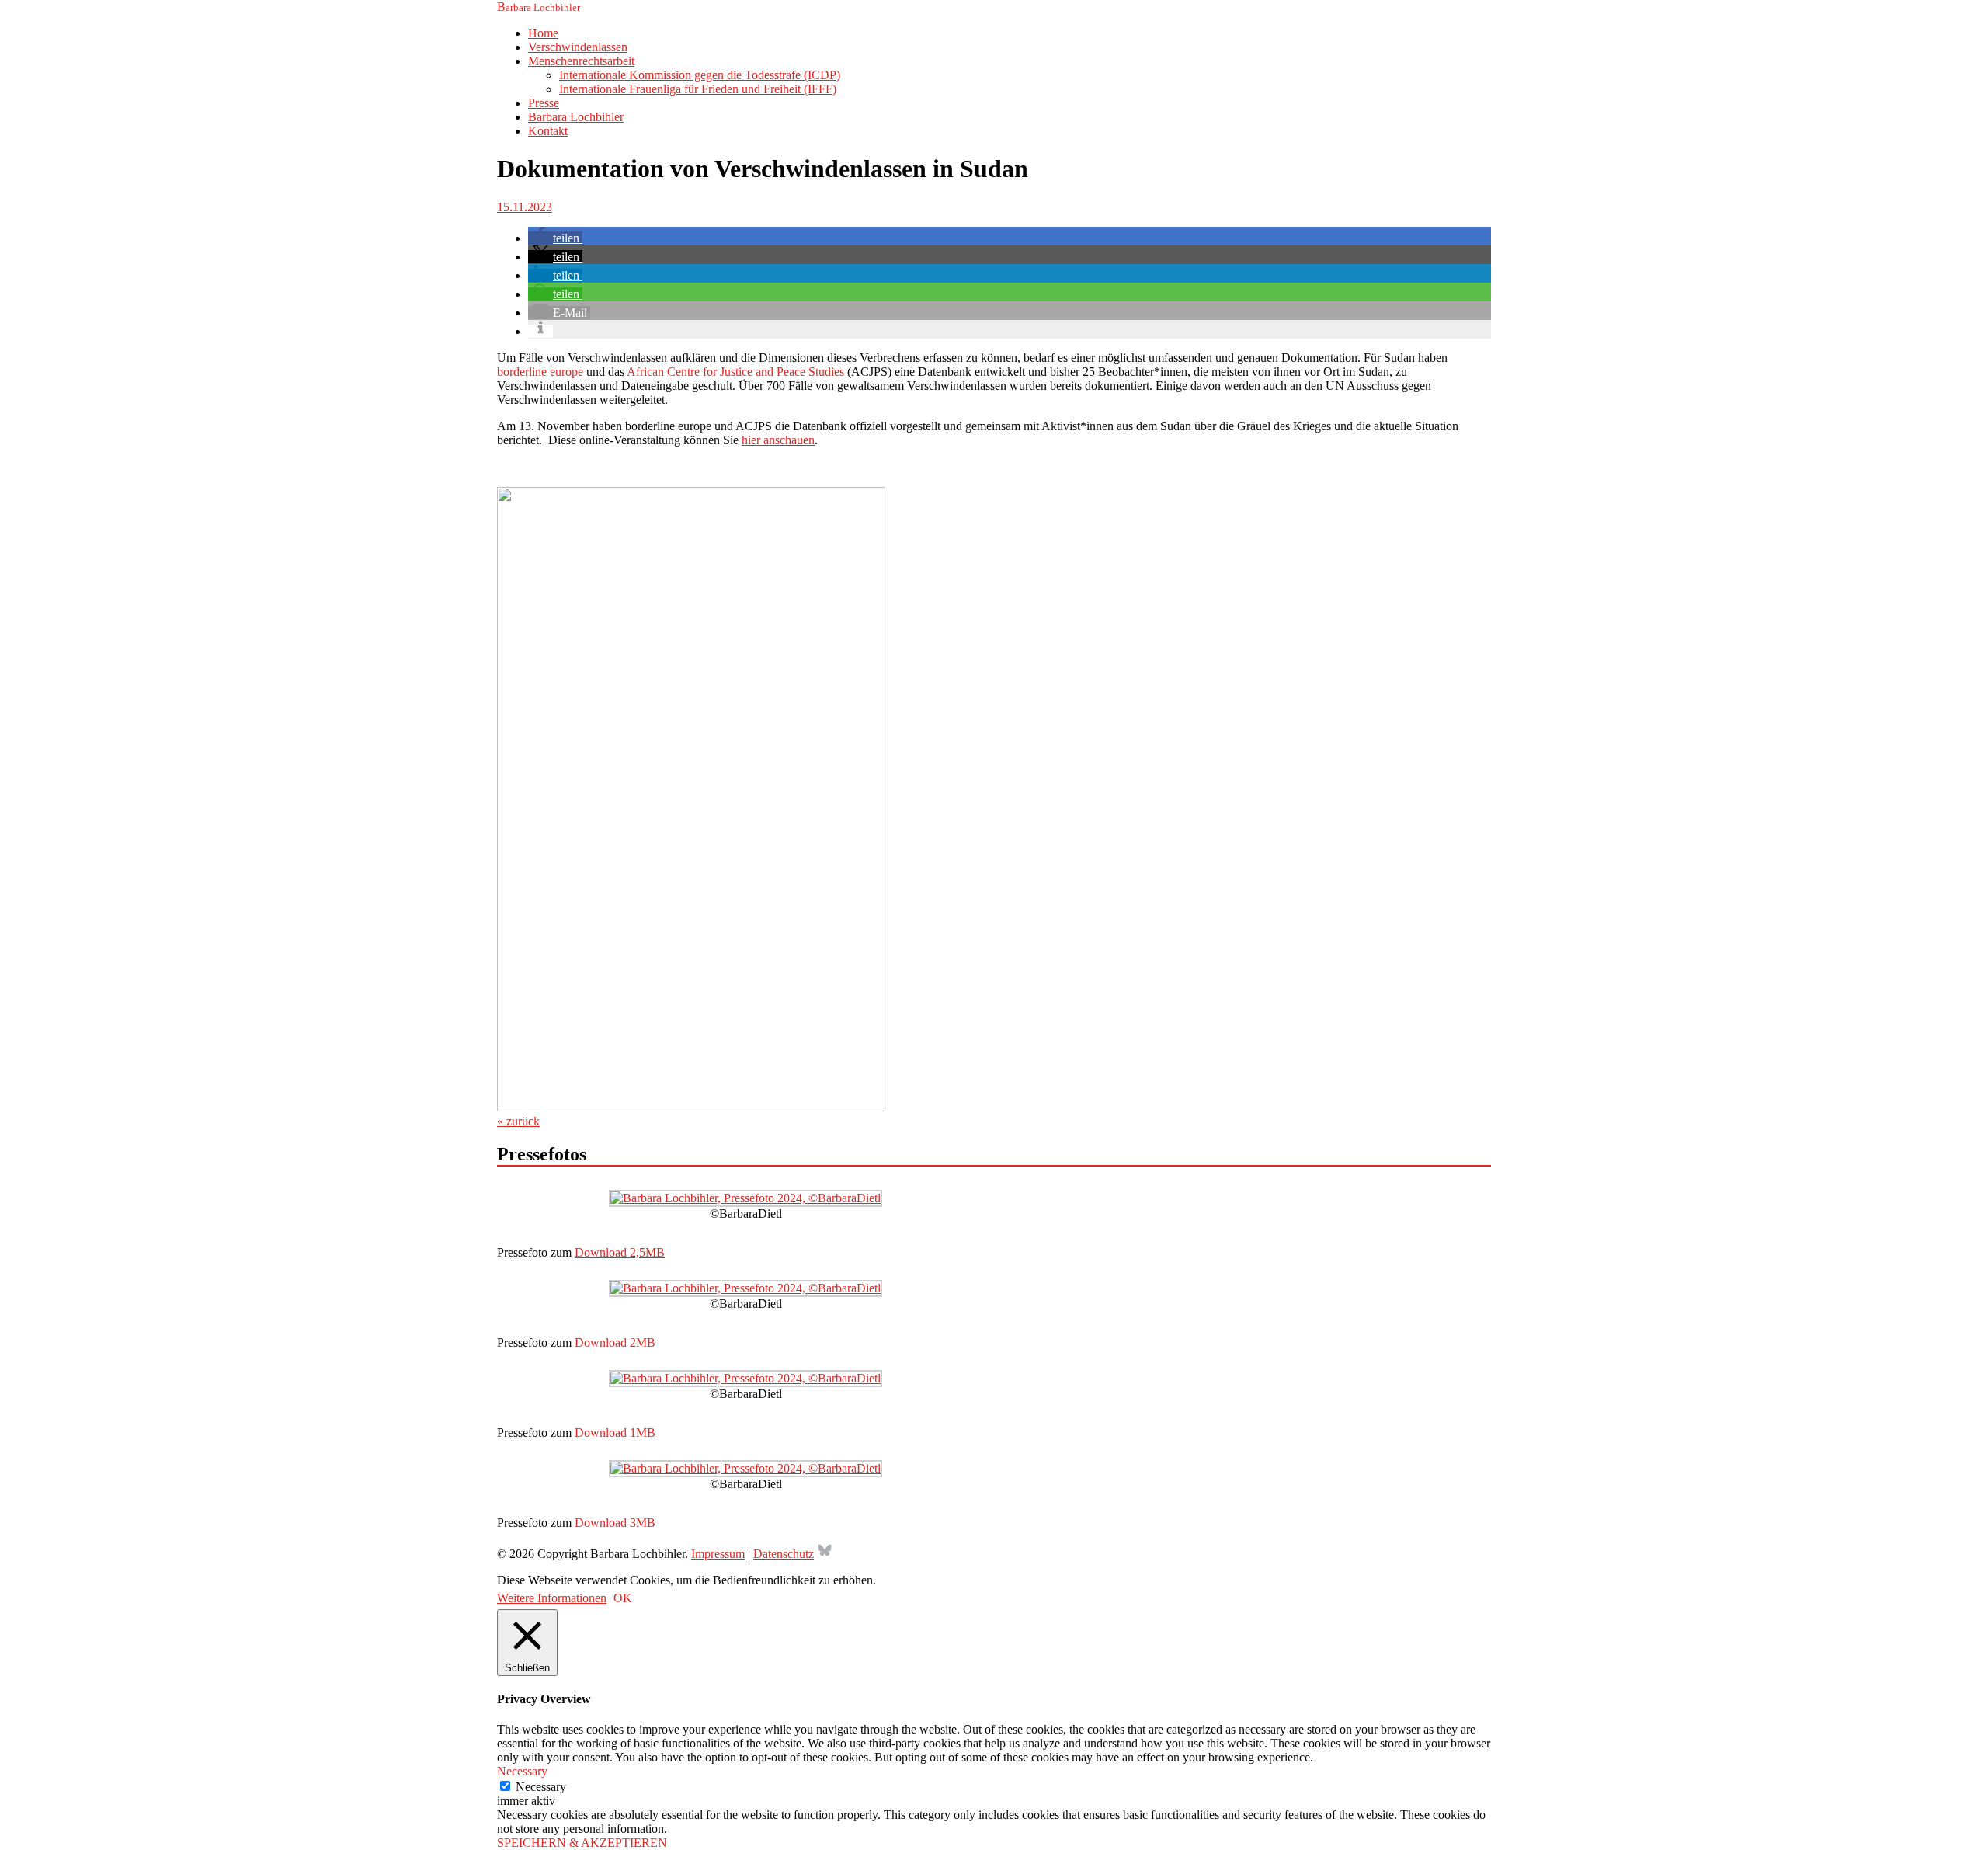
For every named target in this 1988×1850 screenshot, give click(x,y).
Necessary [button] (522, 1771)
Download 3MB (615, 1523)
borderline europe (542, 372)
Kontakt (548, 131)
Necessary (541, 1787)
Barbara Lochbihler (576, 117)
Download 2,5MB (620, 1252)
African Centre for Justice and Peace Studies (737, 372)
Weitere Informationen (552, 1598)
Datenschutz (784, 1554)
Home (543, 33)
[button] (555, 238)
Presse (544, 103)
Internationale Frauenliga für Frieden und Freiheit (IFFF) (698, 89)
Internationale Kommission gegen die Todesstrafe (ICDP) (700, 75)
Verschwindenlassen (578, 47)
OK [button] (623, 1598)
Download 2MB (615, 1342)
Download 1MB (615, 1433)
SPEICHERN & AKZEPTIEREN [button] (582, 1843)
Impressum (718, 1554)
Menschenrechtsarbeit (581, 61)
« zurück (518, 1121)
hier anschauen (778, 440)
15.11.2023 (525, 207)
